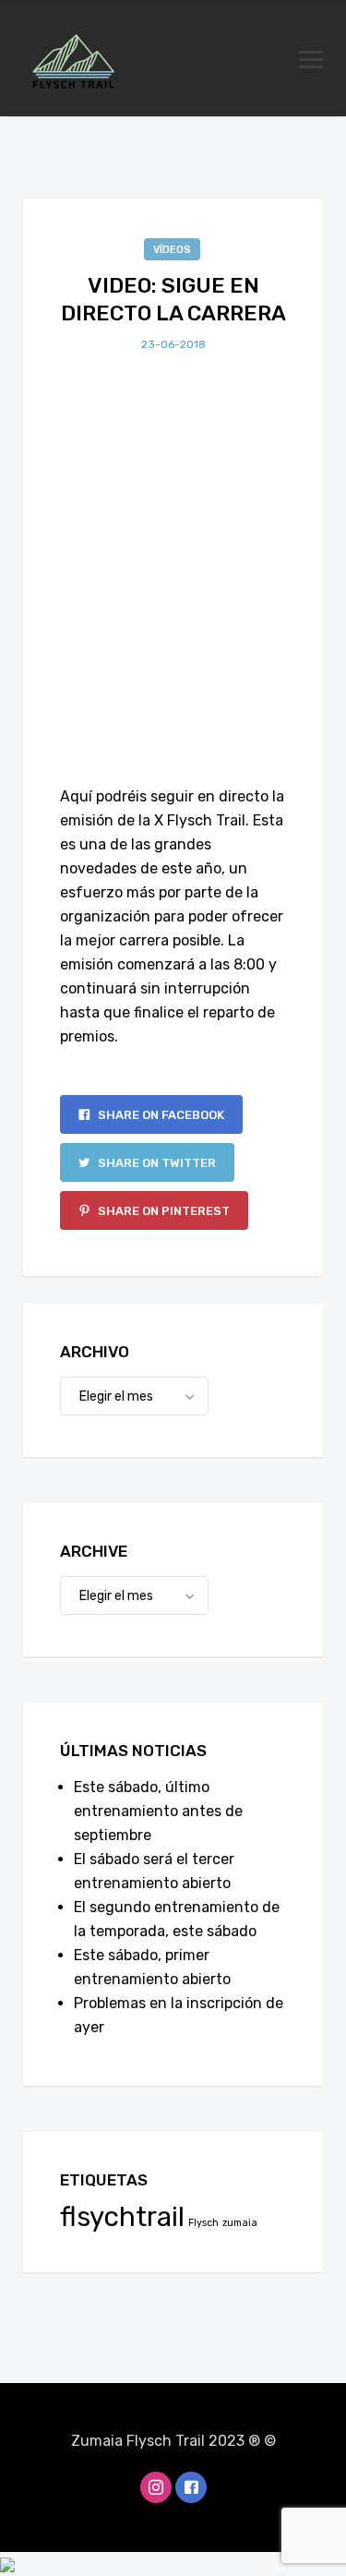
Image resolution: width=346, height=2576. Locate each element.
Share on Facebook (160, 1115)
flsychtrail (122, 2217)
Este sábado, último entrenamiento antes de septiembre (158, 1811)
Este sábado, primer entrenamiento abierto (152, 1967)
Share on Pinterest (162, 1211)
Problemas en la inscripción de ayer (179, 2015)
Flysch (203, 2223)
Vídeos (172, 250)
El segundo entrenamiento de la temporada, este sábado (177, 1919)
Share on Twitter (155, 1163)
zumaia (240, 2223)
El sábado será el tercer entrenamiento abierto (154, 1871)
